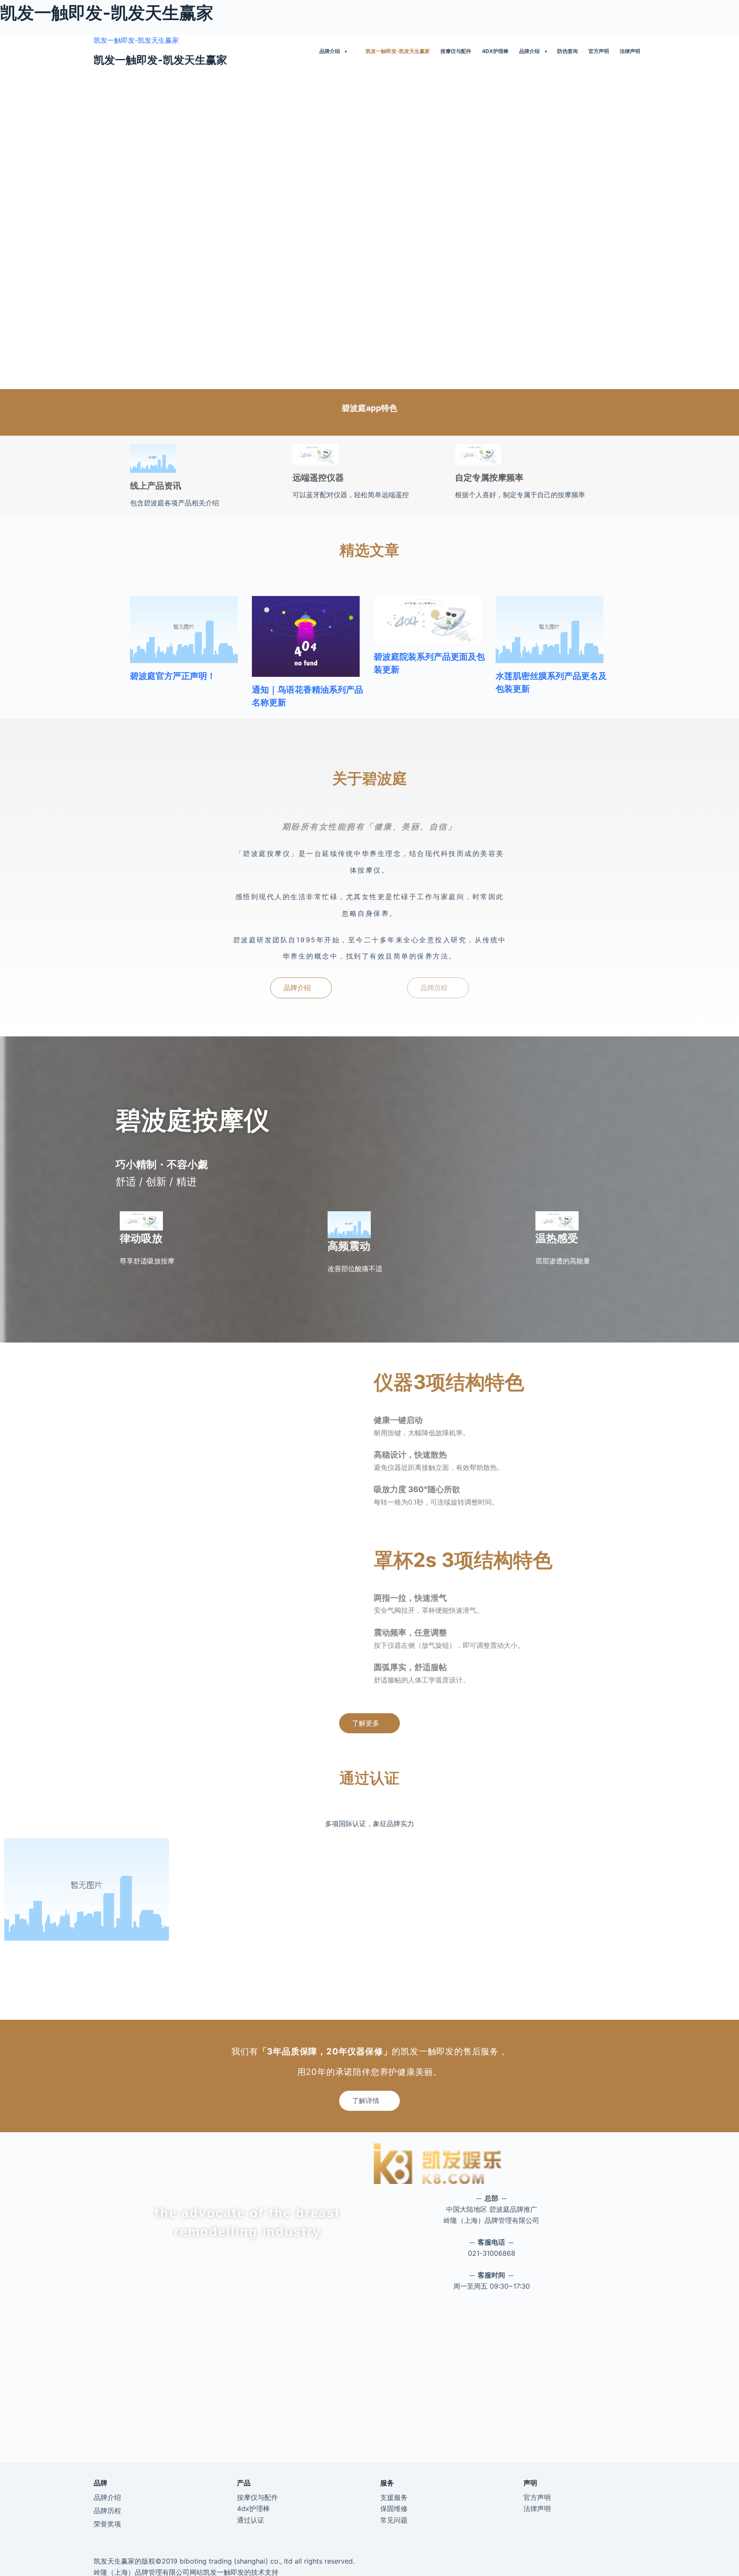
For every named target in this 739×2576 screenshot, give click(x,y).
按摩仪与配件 (456, 51)
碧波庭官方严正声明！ (173, 676)
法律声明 (630, 51)
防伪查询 (568, 51)
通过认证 (251, 2520)
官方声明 (599, 51)
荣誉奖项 (107, 2524)
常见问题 (394, 2520)
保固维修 (394, 2508)
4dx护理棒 (495, 51)
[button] (301, 988)
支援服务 (394, 2497)
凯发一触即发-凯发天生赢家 (136, 40)
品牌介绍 (330, 51)
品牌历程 (107, 2511)
